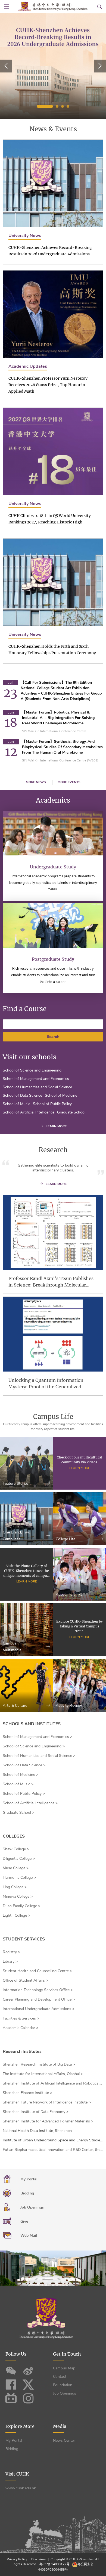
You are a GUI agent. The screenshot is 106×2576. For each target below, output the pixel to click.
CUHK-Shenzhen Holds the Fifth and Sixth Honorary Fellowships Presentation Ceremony (52, 650)
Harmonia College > (19, 1878)
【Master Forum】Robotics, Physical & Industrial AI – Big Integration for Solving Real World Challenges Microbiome (58, 718)
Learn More (80, 1468)
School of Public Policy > (24, 1794)
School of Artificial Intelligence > (30, 1803)
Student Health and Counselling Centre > (37, 1971)
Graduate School (71, 1112)
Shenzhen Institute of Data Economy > (36, 2112)
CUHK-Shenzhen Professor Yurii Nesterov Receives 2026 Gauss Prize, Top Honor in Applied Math (48, 385)
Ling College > (15, 1887)
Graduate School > (18, 1813)
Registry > (11, 1952)
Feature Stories (16, 1484)
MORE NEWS (36, 782)
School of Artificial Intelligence (29, 1112)
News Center (64, 2440)
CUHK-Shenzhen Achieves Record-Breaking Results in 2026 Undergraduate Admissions (50, 251)
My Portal (14, 2440)
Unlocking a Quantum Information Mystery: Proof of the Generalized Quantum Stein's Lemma (46, 1384)
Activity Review (69, 1706)
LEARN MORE (56, 1126)
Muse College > (16, 1868)
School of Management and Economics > (38, 1737)
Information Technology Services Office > (38, 1990)
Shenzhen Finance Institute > (27, 2093)
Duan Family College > (21, 1906)
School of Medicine (61, 1095)
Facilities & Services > (21, 2018)
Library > (10, 1961)
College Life (66, 1539)
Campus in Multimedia (12, 1647)
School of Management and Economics (36, 1079)
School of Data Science (22, 1095)
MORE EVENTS (69, 782)
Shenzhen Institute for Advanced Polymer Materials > (48, 2121)
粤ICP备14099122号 (54, 2564)
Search (53, 1037)
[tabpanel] (53, 66)
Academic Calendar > (21, 2028)
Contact (60, 2377)
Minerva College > (18, 1896)
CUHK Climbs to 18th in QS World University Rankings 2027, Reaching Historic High (50, 519)
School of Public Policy (52, 1104)
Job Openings (65, 2393)
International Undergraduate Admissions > (39, 2009)
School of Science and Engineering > (34, 1746)
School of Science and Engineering (32, 1070)
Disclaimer (39, 2559)
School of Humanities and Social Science (37, 1087)
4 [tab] (68, 106)
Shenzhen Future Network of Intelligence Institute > (47, 2102)
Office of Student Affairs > (25, 1980)
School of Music (16, 1104)
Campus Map (64, 2368)
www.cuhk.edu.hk (21, 2488)
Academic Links (69, 1595)
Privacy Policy (17, 2559)
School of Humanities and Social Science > (39, 1756)
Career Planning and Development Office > (39, 1999)
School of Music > (18, 1784)
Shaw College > (16, 1849)
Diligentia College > (19, 1859)
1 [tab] (45, 106)
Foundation (63, 2385)
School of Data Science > (24, 1765)
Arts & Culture (15, 1706)
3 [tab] (63, 106)
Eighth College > (16, 1915)
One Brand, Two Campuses (16, 1536)
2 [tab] (57, 106)
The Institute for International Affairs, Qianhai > (43, 2074)
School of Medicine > (21, 1775)
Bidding (12, 2449)
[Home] (53, 6)
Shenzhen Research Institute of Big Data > (39, 2064)
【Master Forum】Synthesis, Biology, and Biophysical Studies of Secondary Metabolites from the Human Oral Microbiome (62, 747)
